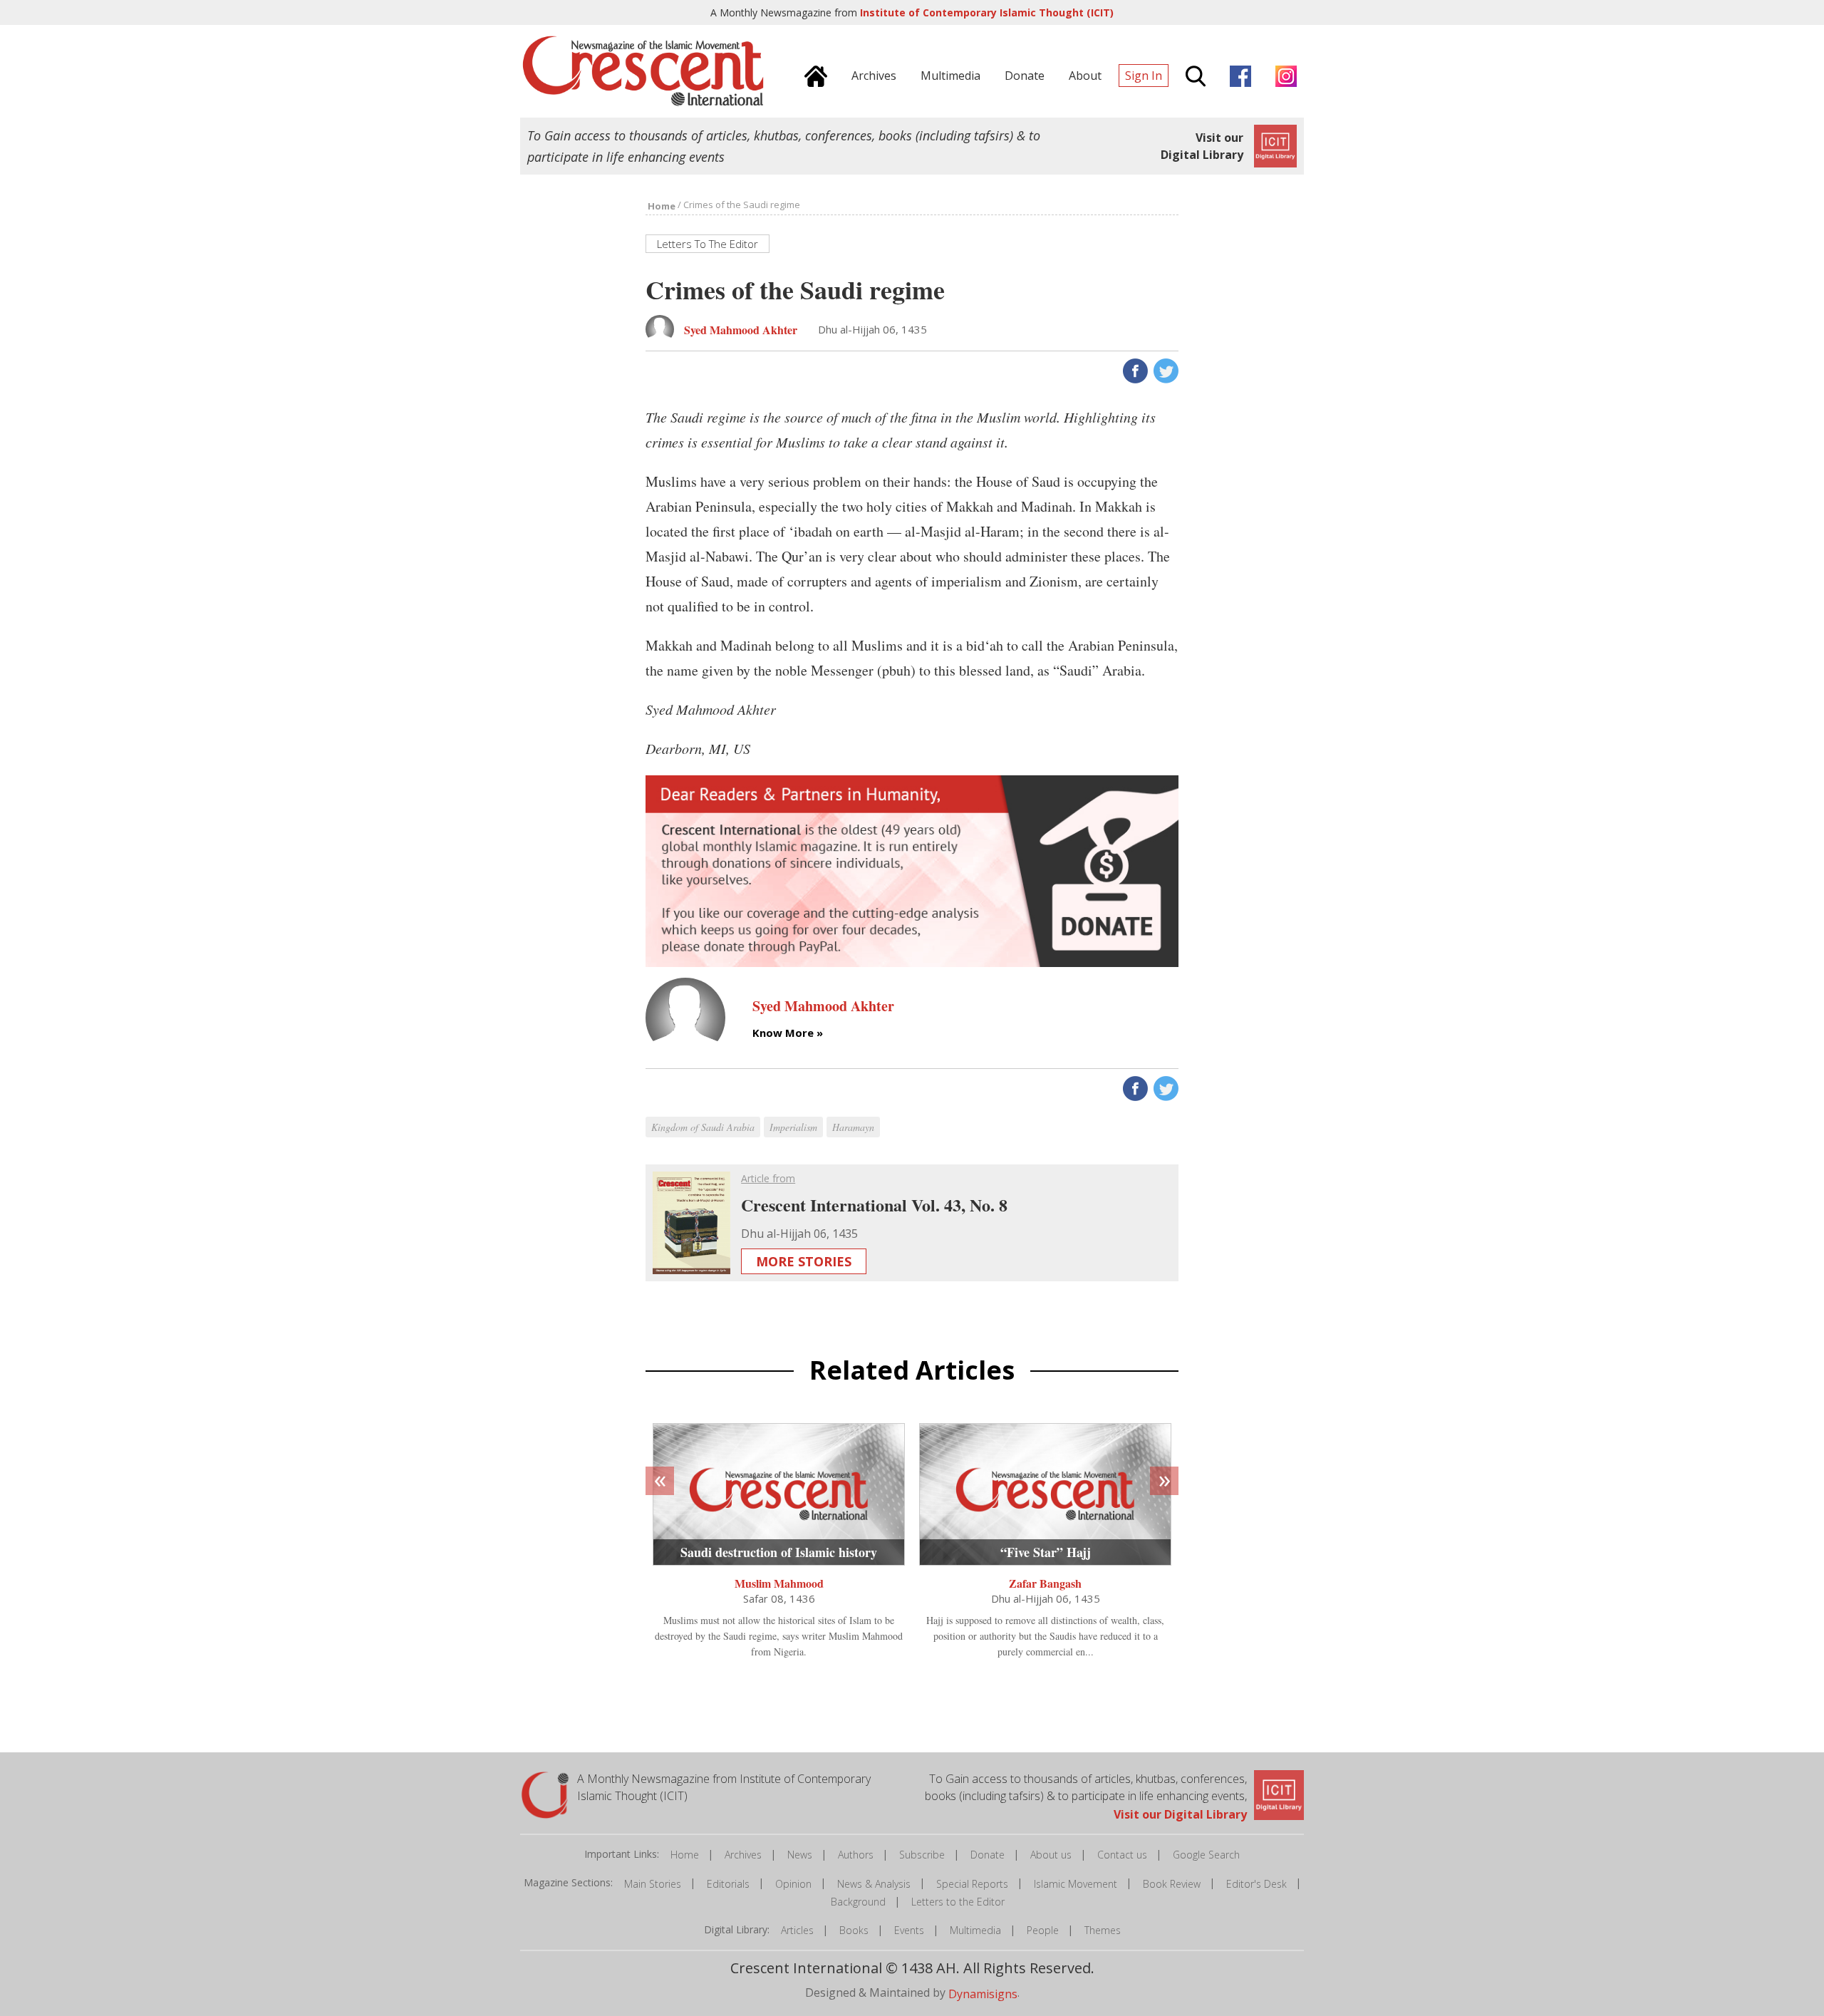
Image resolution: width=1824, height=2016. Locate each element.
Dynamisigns (983, 1994)
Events (909, 1930)
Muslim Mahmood (779, 1583)
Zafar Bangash (1045, 1583)
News (800, 1855)
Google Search (1206, 1855)
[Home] (812, 74)
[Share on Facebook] (1134, 370)
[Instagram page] (1282, 74)
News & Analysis (874, 1884)
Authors (856, 1855)
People (1043, 1930)
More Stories (804, 1261)
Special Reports (972, 1884)
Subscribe (922, 1855)
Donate (988, 1855)
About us (1051, 1855)
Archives (743, 1855)
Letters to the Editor (958, 1902)
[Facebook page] (1237, 74)
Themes (1103, 1930)
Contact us (1122, 1855)
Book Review (1172, 1884)
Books (854, 1930)
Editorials (728, 1884)
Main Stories (653, 1884)
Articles (797, 1930)
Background (858, 1902)
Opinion (793, 1884)
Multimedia (975, 1930)
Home (685, 1855)
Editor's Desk (1256, 1884)
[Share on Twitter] (1165, 370)
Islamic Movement (1076, 1884)
